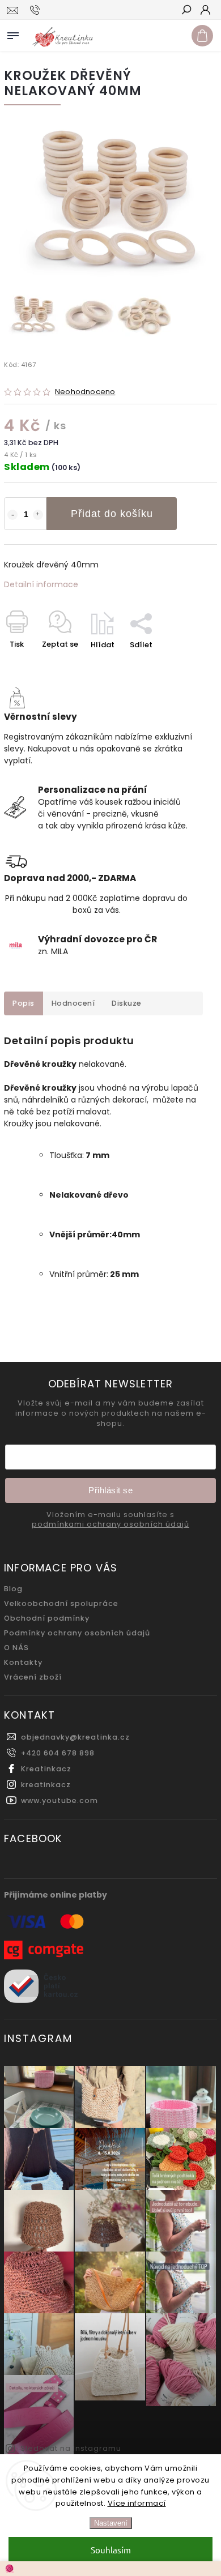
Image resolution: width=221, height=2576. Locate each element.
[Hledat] (186, 11)
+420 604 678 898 (58, 1753)
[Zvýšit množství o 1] (38, 515)
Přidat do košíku (112, 514)
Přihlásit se (110, 1490)
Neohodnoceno (85, 392)
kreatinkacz (46, 1785)
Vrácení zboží (33, 1677)
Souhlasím (111, 2550)
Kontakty (23, 1662)
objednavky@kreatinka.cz (75, 1737)
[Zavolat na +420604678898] (37, 10)
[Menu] (13, 33)
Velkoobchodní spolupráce (61, 1603)
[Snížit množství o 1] (12, 515)
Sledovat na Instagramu (71, 2448)
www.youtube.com (59, 1800)
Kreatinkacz (46, 1769)
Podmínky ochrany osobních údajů (77, 1633)
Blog (13, 1589)
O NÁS (16, 1648)
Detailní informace (41, 584)
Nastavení (111, 2523)
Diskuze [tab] (127, 1003)
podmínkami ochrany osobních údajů (110, 1524)
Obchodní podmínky (47, 1618)
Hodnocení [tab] (73, 1003)
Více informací (137, 2503)
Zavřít (187, 665)
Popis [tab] (24, 1003)
